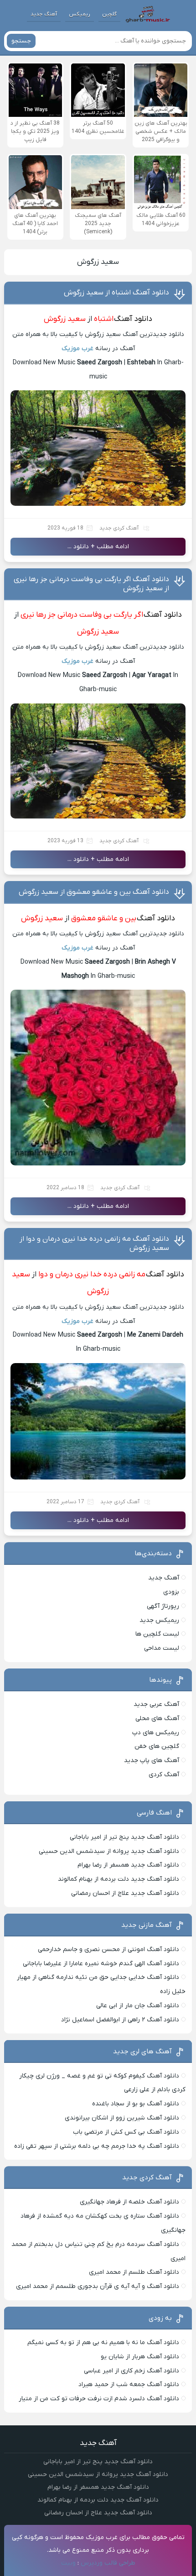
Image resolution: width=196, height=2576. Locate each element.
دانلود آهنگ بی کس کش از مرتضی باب (126, 2132)
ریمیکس (80, 14)
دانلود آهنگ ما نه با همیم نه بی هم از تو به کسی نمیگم (103, 2343)
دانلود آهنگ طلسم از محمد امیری (134, 2272)
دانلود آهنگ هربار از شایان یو (140, 2357)
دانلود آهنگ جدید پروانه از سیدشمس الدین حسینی (109, 1851)
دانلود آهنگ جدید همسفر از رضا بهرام (128, 1865)
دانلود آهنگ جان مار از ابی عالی (138, 2006)
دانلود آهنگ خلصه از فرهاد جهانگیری (129, 2202)
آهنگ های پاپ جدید (152, 1760)
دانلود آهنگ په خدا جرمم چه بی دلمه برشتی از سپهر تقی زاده (97, 2146)
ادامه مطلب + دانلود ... (98, 547)
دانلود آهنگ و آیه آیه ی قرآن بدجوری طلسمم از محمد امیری (98, 2286)
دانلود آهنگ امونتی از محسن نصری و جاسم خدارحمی (108, 1949)
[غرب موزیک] (148, 14)
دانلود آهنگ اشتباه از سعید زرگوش (116, 293)
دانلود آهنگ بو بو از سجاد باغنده (136, 2104)
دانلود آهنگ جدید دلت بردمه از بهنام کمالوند (119, 1879)
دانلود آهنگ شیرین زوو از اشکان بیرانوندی (122, 2118)
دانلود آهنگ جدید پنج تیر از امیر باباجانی (124, 1837)
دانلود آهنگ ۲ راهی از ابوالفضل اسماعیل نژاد (120, 2020)
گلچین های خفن (157, 1746)
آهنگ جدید (44, 14)
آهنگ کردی (164, 1775)
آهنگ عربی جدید (156, 1704)
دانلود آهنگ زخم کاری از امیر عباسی (132, 2371)
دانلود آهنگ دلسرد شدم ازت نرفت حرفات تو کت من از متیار (99, 2399)
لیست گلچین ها (157, 1634)
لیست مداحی (162, 1648)
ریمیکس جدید (159, 1620)
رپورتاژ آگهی (163, 1606)
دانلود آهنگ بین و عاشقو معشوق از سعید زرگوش (94, 892)
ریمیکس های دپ (156, 1733)
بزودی (171, 1592)
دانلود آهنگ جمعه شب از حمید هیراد (129, 2385)
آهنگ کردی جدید (119, 528)
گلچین (109, 14)
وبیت (68, 2563)
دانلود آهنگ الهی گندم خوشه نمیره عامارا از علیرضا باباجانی (101, 1964)
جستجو (21, 41)
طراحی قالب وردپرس (108, 2563)
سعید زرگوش (98, 262)
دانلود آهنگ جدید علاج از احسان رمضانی (125, 1893)
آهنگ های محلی (157, 1718)
